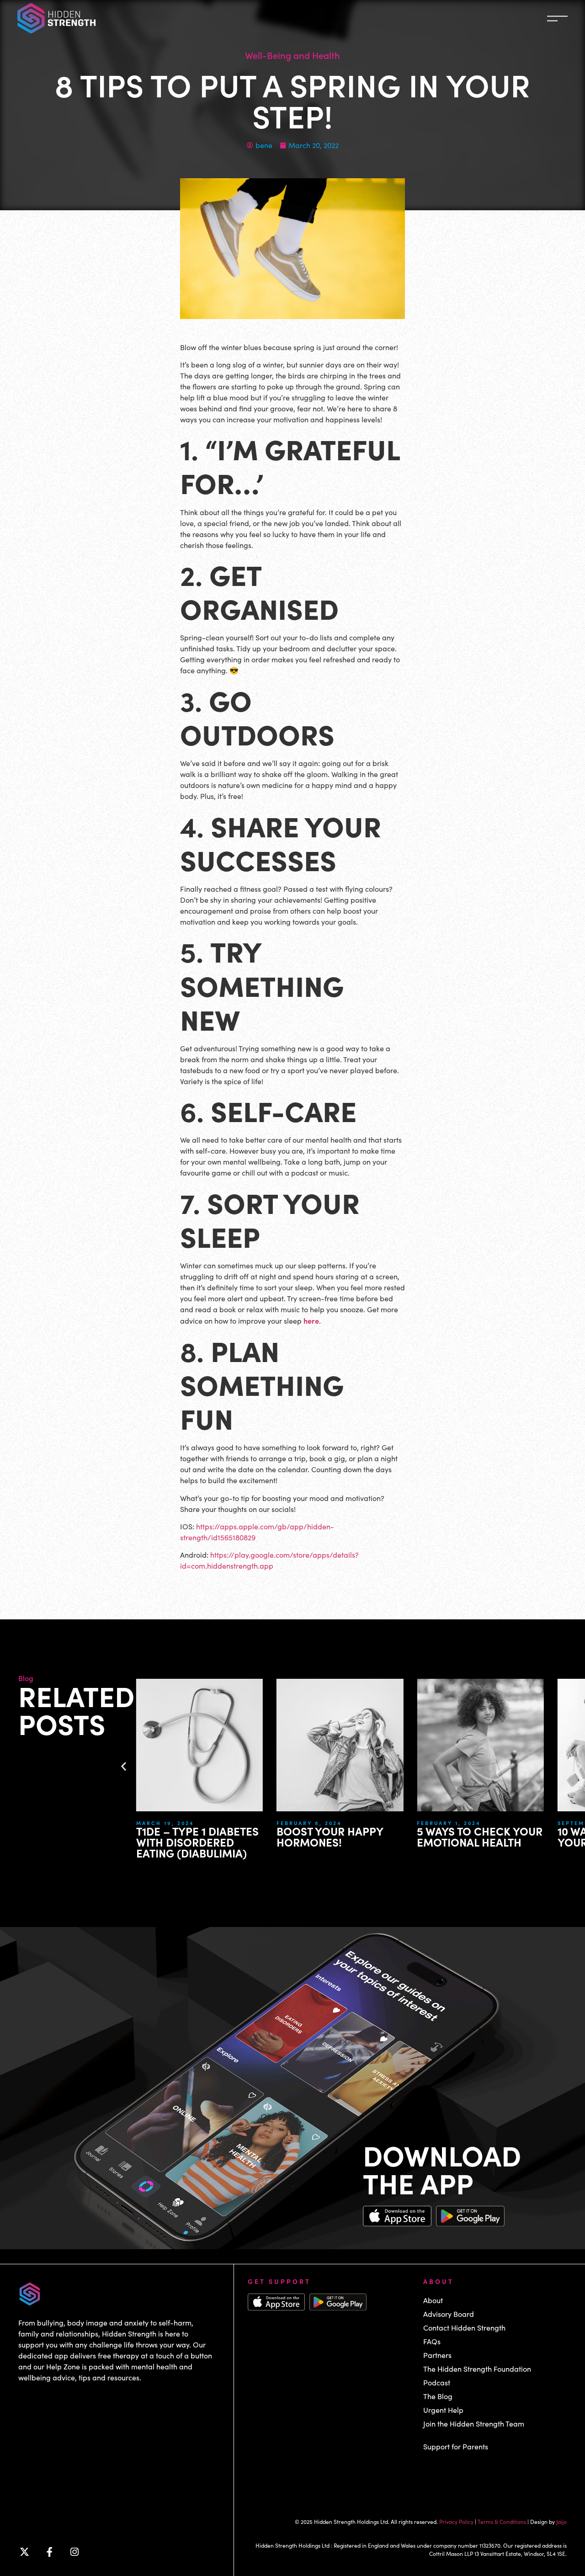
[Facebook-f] (49, 2552)
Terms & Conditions (502, 2522)
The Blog (438, 2396)
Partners (437, 2355)
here (311, 1320)
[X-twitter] (24, 2552)
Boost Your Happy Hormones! (209, 1836)
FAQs (432, 2341)
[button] (124, 1766)
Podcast (437, 2382)
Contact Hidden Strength (464, 2328)
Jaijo (561, 2522)
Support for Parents (456, 2446)
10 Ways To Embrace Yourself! (493, 1836)
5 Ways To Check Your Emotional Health (359, 1836)
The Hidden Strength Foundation (477, 2369)
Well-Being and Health (292, 55)
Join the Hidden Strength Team (474, 2424)
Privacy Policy (456, 2522)
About (433, 2300)
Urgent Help (443, 2410)
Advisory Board (449, 2314)
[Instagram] (74, 2552)
